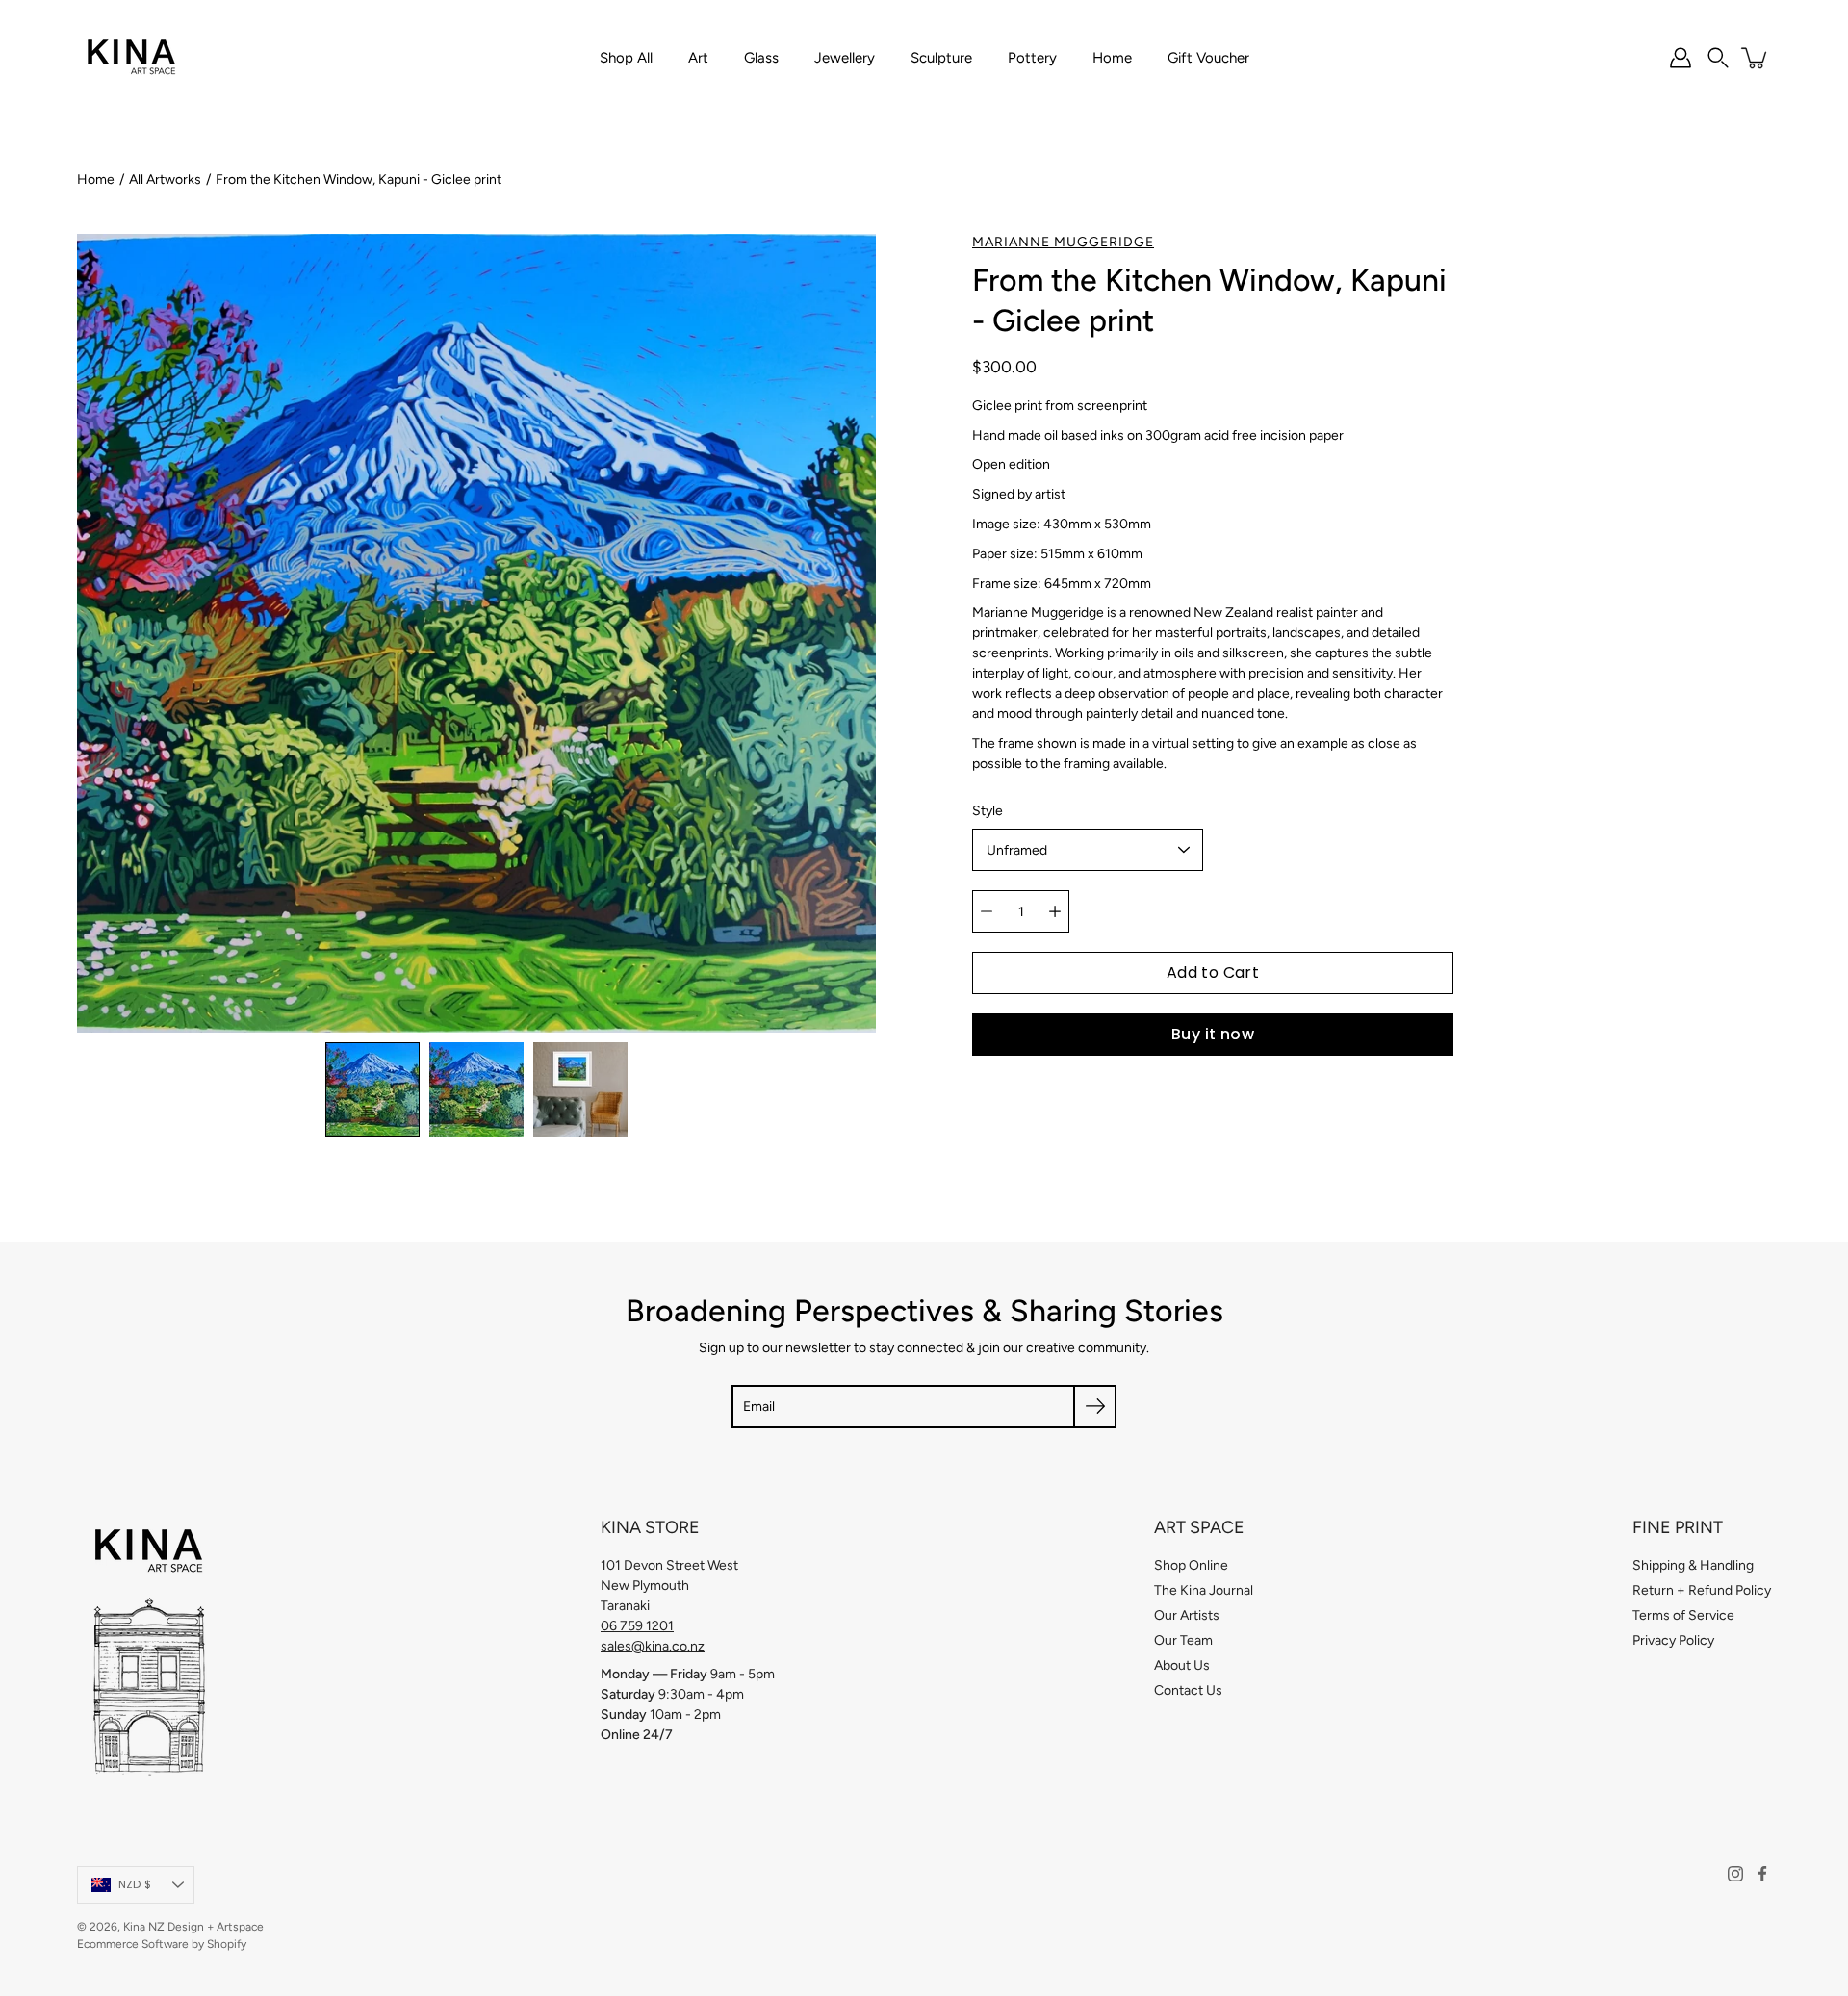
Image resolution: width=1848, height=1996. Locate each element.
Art (698, 58)
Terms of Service (1683, 1615)
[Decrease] (987, 911)
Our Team (1183, 1640)
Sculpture (941, 58)
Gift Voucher (1208, 58)
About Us (1182, 1665)
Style (988, 811)
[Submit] (1095, 1407)
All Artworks (165, 179)
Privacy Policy (1673, 1640)
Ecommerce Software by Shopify (162, 1944)
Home (1112, 58)
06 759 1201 (637, 1626)
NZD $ (135, 1884)
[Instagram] (1735, 1874)
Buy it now (1213, 1034)
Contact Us (1188, 1690)
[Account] (1681, 58)
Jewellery (845, 58)
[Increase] (1055, 911)
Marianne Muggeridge (1063, 242)
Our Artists (1187, 1615)
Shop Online (1191, 1565)
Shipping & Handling (1693, 1565)
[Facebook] (1762, 1874)
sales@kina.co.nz (653, 1646)
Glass (761, 58)
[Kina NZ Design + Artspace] (132, 58)
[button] (1718, 58)
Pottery (1032, 58)
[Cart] (1756, 58)
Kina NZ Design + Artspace (193, 1927)
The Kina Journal (1204, 1590)
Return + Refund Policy (1702, 1590)
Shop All (626, 58)
